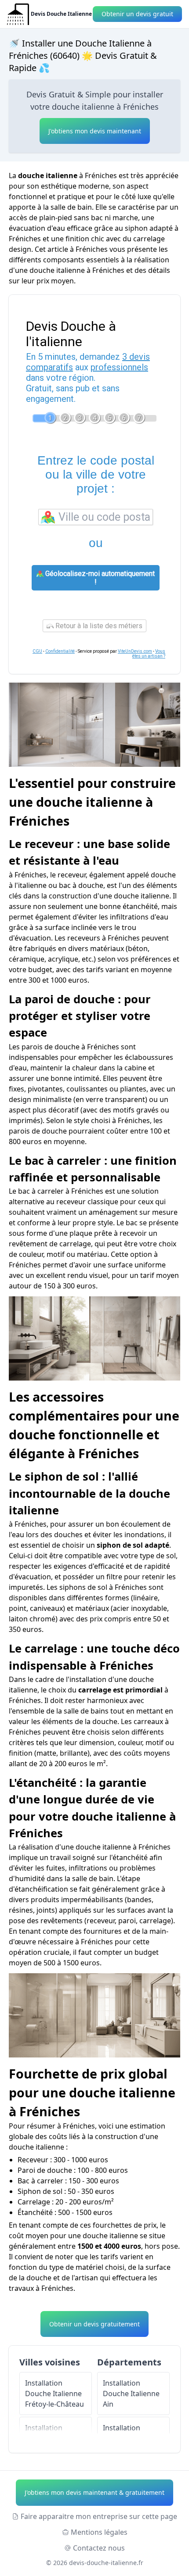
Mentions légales (99, 2532)
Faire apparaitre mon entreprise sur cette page (99, 2516)
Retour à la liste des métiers (98, 626)
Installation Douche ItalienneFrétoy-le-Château (55, 2394)
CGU (37, 651)
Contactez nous (99, 2548)
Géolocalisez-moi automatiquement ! (99, 578)
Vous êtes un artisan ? (149, 654)
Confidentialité (60, 651)
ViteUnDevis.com (135, 651)
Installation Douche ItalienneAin (131, 2394)
